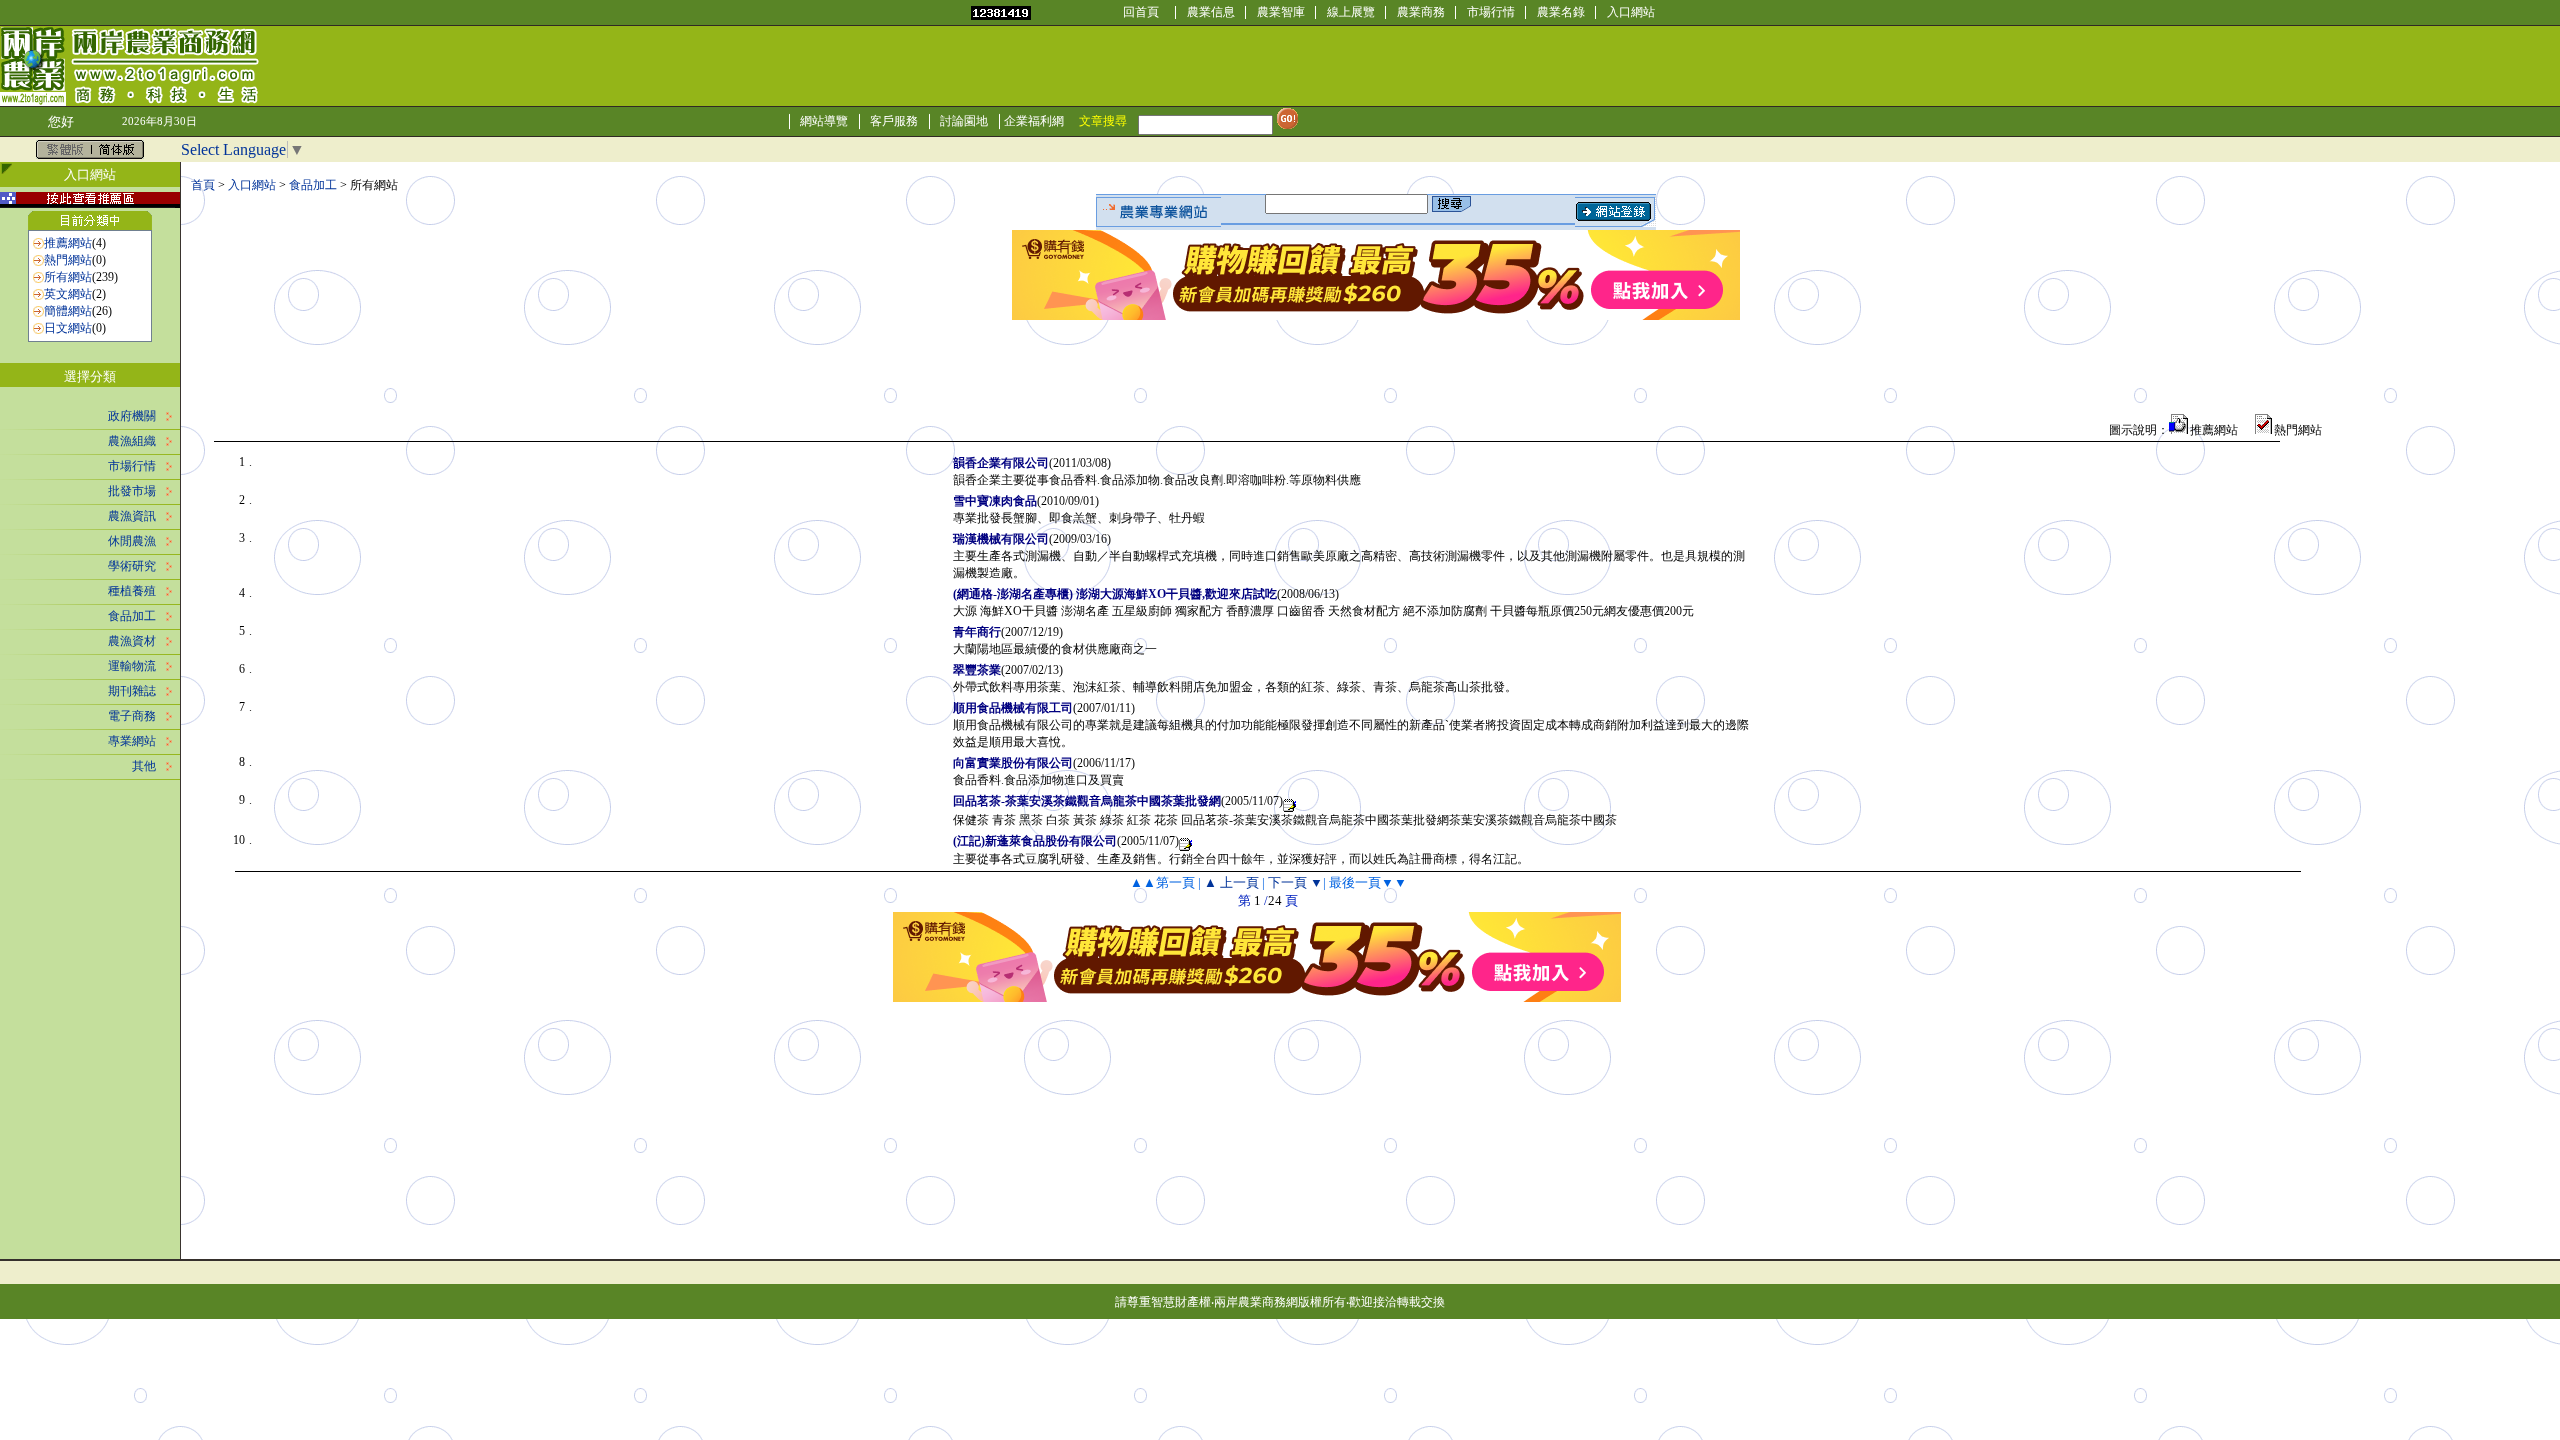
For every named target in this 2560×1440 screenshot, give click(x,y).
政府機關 (132, 416)
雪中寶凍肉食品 (995, 501)
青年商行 (977, 632)
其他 (144, 766)
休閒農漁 (132, 541)
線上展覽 (1351, 12)
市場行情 (1491, 12)
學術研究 (132, 566)
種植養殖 (132, 591)
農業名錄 (1561, 12)
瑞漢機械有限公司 (1001, 539)
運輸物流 (132, 666)
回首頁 (1141, 12)
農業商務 (1421, 12)
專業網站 (132, 741)
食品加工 (132, 616)
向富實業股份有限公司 (1013, 763)
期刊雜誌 (132, 691)
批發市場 (132, 491)
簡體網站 (68, 311)
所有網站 (68, 277)
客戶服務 (894, 121)
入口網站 (1631, 12)
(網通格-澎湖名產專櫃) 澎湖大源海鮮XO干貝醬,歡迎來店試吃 (1115, 594)
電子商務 (132, 716)
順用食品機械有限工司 (1013, 708)
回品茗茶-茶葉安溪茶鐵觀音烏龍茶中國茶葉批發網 (1087, 801)
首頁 (203, 185)
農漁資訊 (132, 516)
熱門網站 (68, 260)
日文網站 (68, 328)
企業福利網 (1034, 121)
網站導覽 (824, 121)
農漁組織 (132, 441)
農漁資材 (132, 641)
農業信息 (1211, 12)
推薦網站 (68, 243)
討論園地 (964, 121)
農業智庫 (1281, 12)
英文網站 (68, 294)
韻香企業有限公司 (1001, 463)
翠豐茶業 (977, 670)
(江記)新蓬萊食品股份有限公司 (1035, 841)
